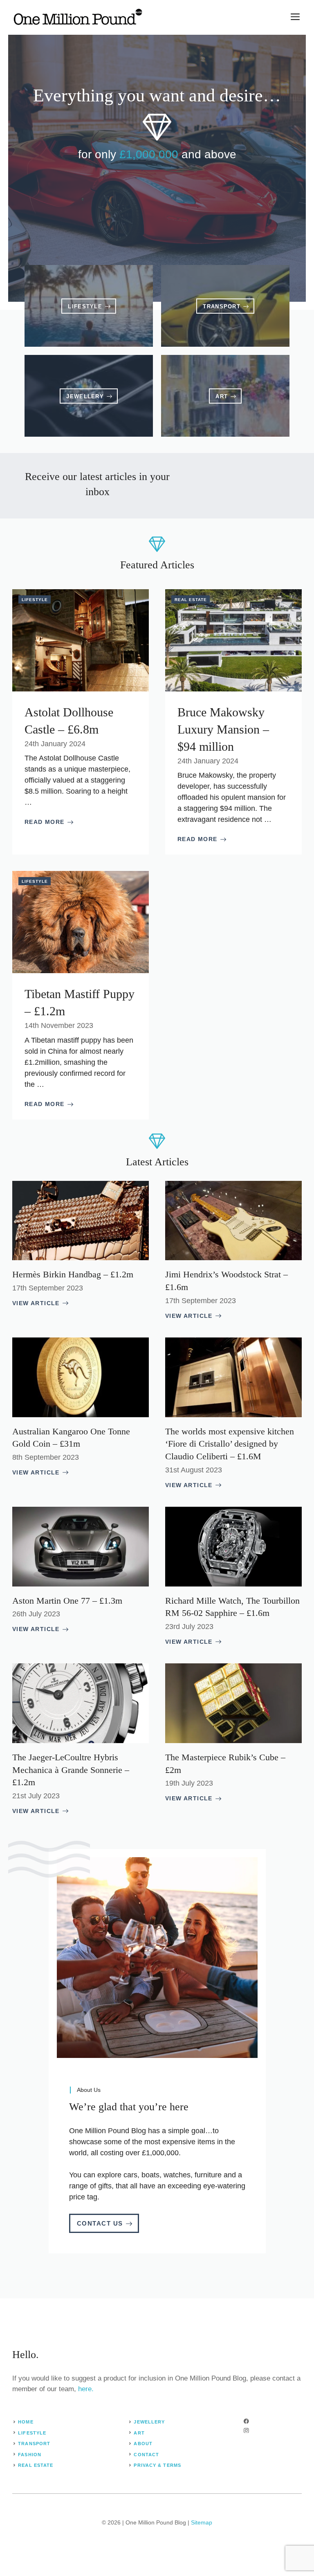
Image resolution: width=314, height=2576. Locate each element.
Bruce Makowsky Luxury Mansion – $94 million (223, 729)
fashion (30, 2455)
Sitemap (202, 2522)
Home (26, 2422)
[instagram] (246, 2431)
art (139, 2433)
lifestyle (32, 2433)
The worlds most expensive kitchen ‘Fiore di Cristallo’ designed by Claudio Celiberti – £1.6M (230, 1444)
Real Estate (191, 600)
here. (86, 2389)
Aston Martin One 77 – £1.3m (67, 1601)
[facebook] (246, 2421)
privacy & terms (157, 2465)
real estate (36, 2465)
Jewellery (149, 2422)
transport (34, 2444)
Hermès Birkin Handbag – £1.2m (73, 1274)
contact (146, 2455)
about (143, 2444)
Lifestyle (35, 600)
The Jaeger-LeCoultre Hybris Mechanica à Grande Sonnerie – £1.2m (71, 1770)
